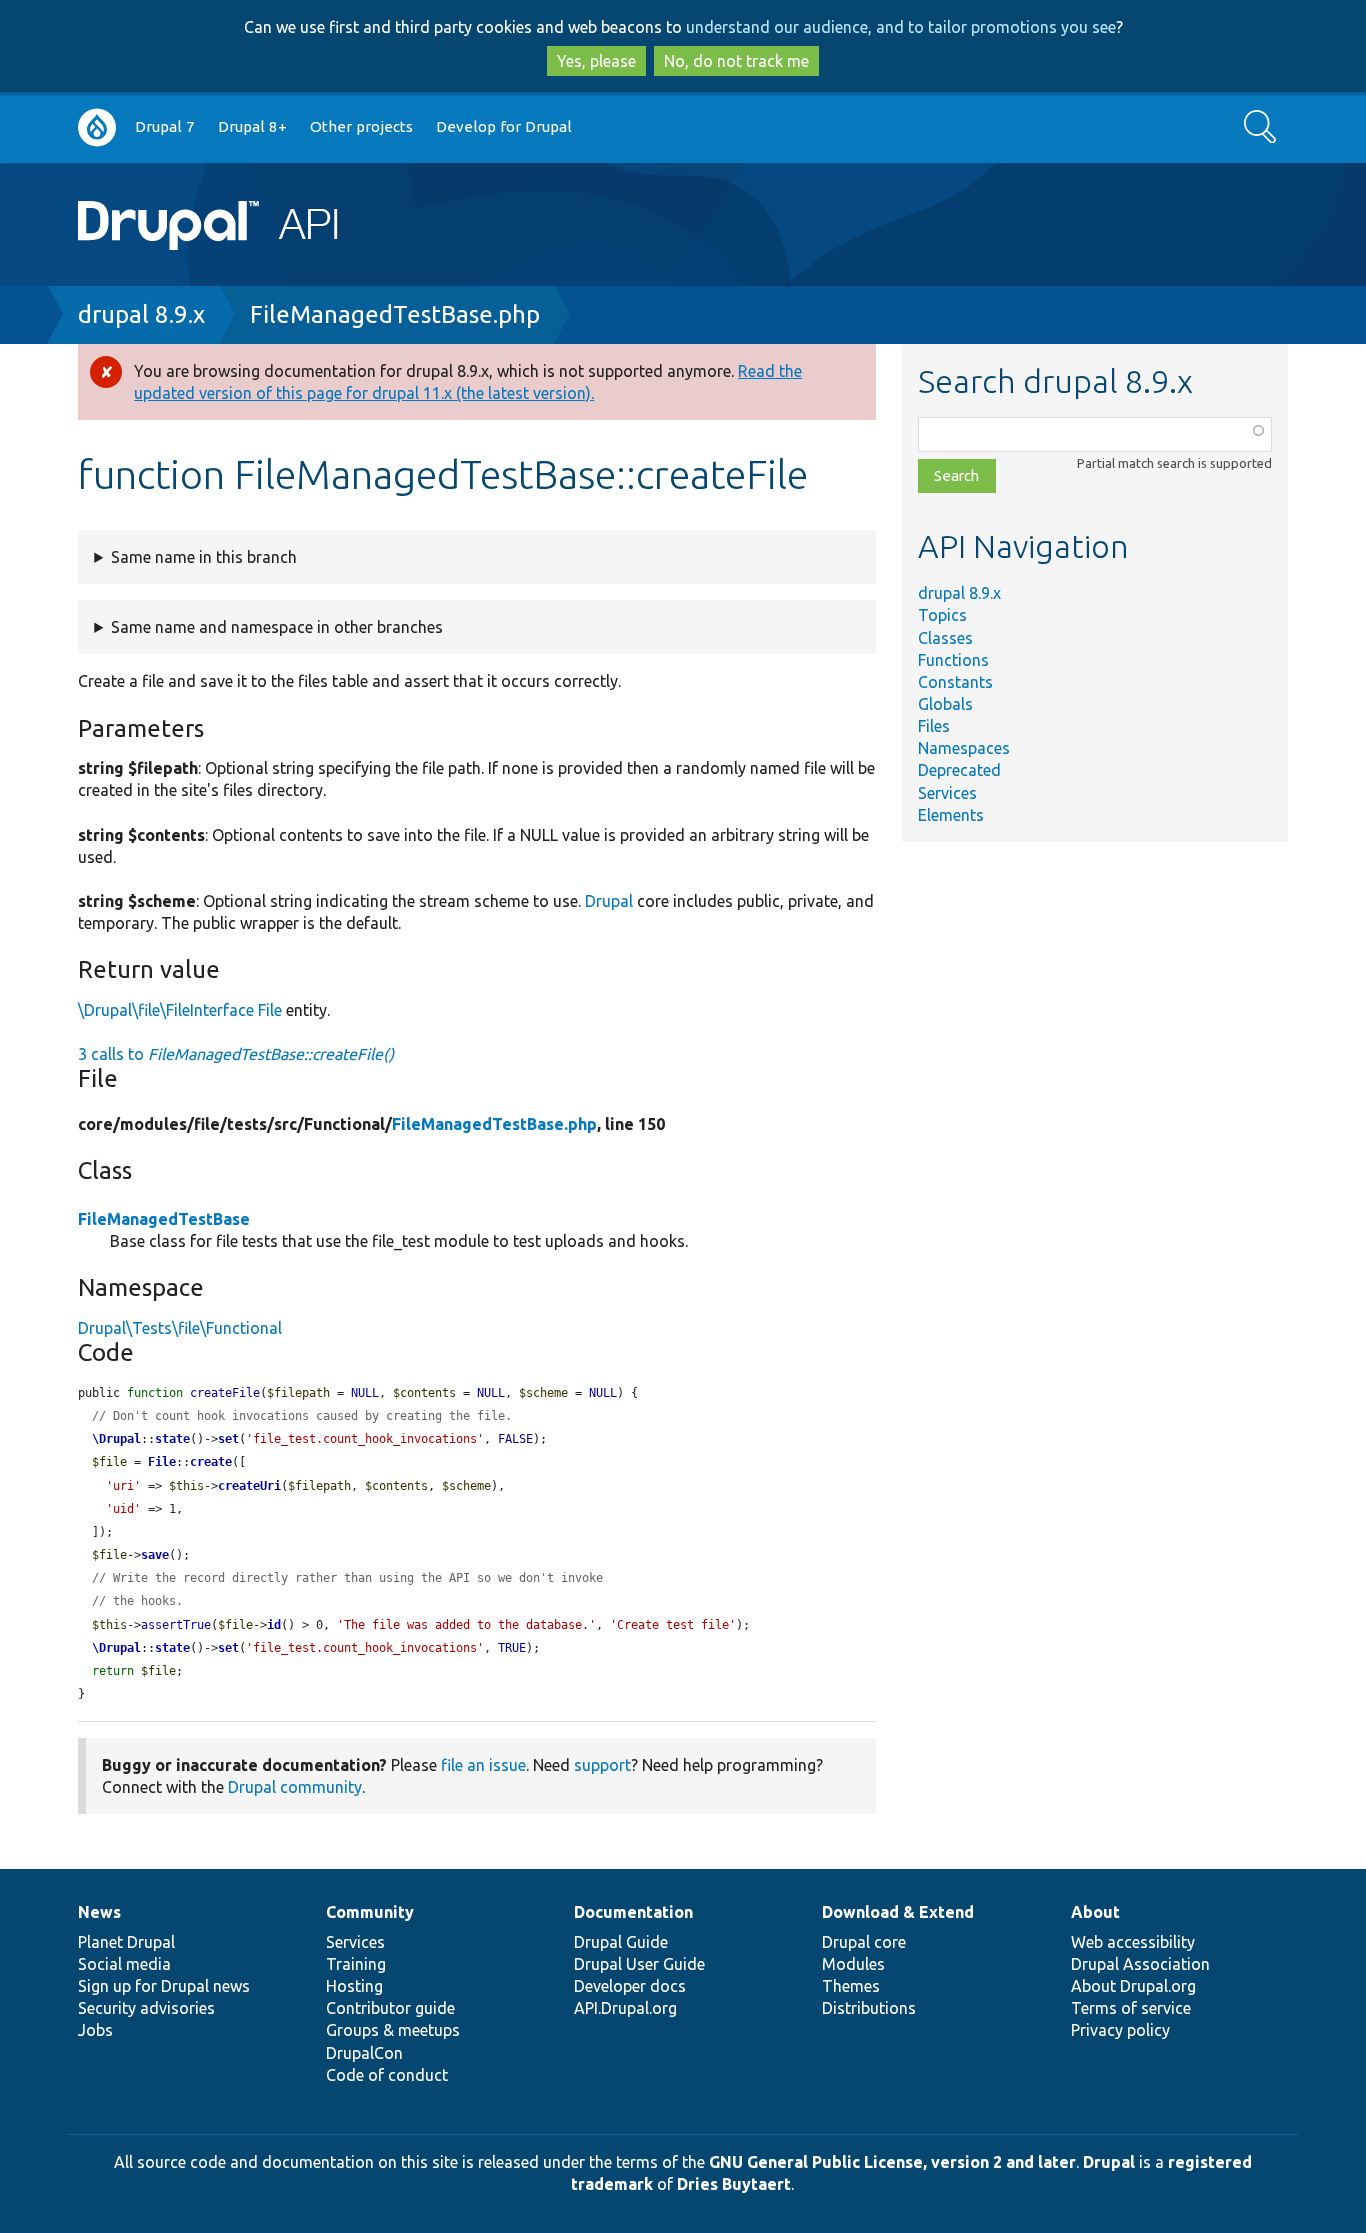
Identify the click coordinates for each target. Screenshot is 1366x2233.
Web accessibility (1133, 1942)
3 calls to (236, 1054)
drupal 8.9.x (141, 314)
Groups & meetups (393, 2030)
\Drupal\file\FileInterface (166, 1010)
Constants (955, 682)
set (228, 1439)
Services (947, 793)
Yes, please (596, 61)
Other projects (361, 126)
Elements (951, 815)
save (155, 1555)
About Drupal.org (1133, 1986)
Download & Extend (898, 1912)
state (172, 1439)
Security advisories (146, 2008)
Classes (945, 638)
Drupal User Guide (639, 1964)
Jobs (95, 2030)
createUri (249, 1486)
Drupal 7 (165, 126)
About (1095, 1912)
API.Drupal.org (625, 2008)
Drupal (609, 901)
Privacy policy (1120, 2030)
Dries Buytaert (734, 2184)
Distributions (869, 2008)
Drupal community (295, 1787)
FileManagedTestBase (164, 1219)
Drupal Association (1140, 1964)
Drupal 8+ (252, 126)
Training (356, 1964)
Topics (942, 615)
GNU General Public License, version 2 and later (892, 2162)
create (211, 1462)
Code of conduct (387, 2075)
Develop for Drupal (504, 126)
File (270, 1010)
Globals (945, 704)
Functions (953, 660)
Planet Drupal (126, 1942)
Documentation (633, 1912)
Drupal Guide (621, 1942)
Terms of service (1131, 2008)
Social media (124, 1964)
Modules (853, 1964)
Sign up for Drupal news (164, 1986)
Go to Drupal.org (97, 127)
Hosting (354, 1986)
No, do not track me (736, 61)
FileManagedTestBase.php (395, 314)
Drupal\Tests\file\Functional (180, 1328)
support (602, 1765)
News (99, 1912)
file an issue (483, 1765)
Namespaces (964, 748)
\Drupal (116, 1439)
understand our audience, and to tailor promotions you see (901, 27)
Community (370, 1912)
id (274, 1625)
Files (934, 726)
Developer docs (630, 1986)
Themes (851, 1986)
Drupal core (864, 1942)
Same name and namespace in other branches (277, 627)
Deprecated (959, 770)
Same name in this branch (204, 557)
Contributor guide (390, 2008)
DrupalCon (364, 2053)
